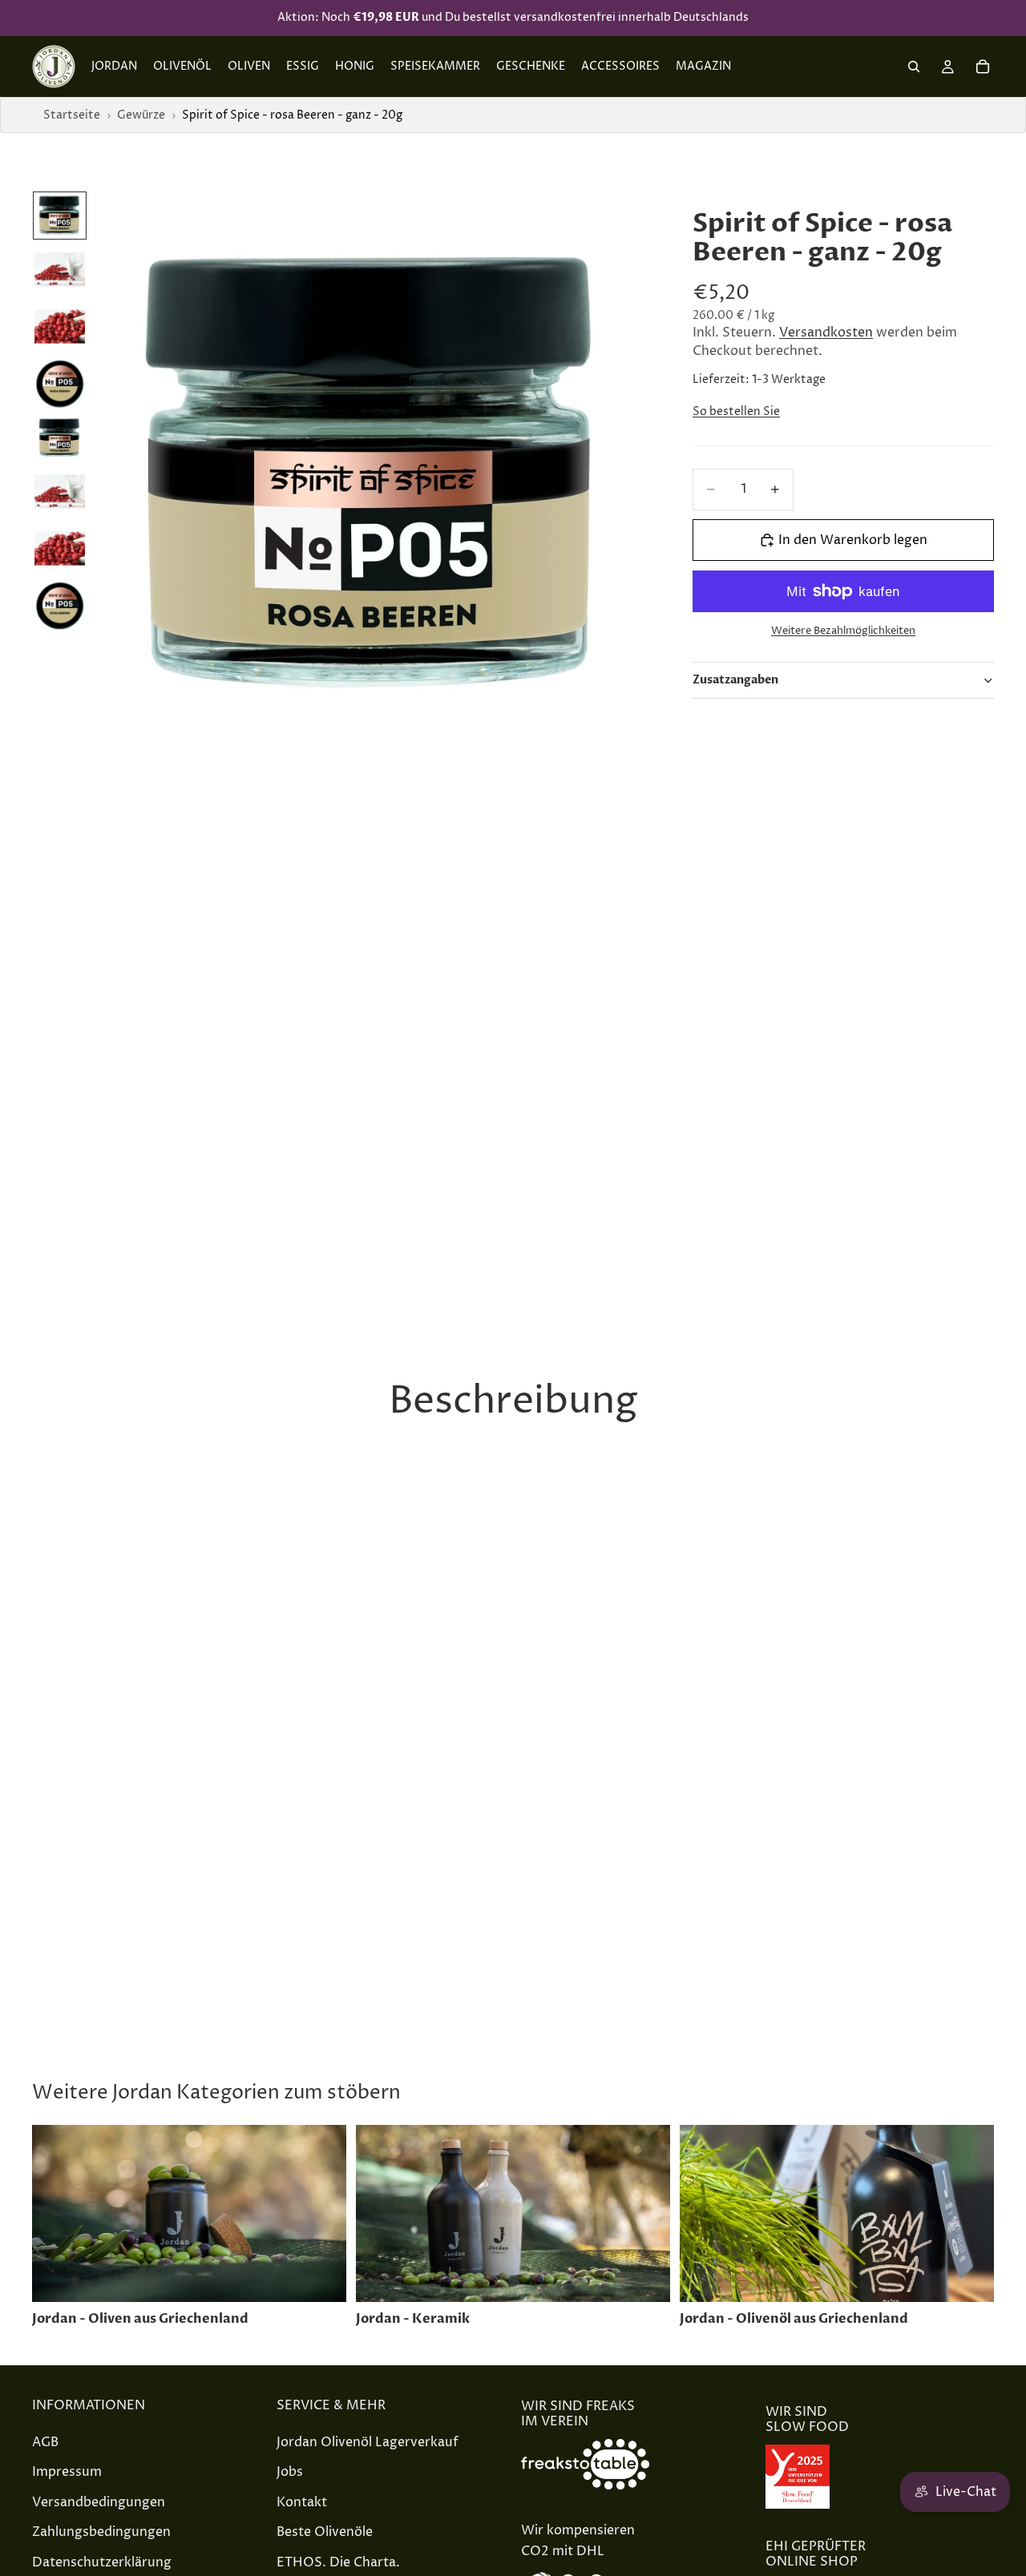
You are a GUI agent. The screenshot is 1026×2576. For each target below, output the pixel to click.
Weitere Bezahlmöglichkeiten (843, 631)
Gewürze (141, 115)
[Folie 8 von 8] (60, 606)
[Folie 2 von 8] (60, 270)
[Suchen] (914, 67)
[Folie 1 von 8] (60, 216)
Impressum (67, 2472)
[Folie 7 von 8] (60, 548)
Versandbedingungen (99, 2502)
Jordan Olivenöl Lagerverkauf (368, 2442)
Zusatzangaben (735, 680)
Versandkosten (826, 333)
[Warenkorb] (983, 67)
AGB (45, 2442)
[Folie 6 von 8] (60, 492)
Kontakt (302, 2502)
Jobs (290, 2472)
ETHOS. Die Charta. (338, 2562)
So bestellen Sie (736, 411)
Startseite (72, 115)
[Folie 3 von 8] (60, 327)
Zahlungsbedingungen (101, 2533)
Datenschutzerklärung (102, 2562)
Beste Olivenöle (325, 2533)
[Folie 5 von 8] (60, 438)
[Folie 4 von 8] (60, 384)
